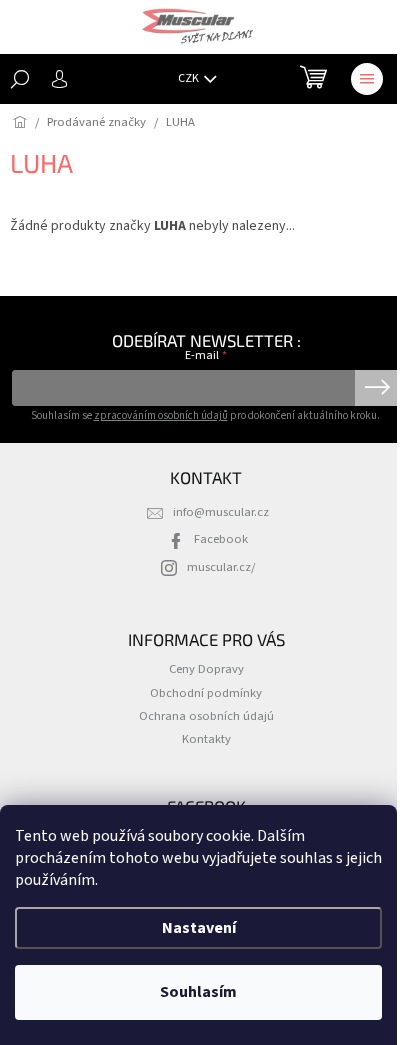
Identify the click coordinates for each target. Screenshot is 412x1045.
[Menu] (367, 79)
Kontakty (206, 739)
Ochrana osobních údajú (206, 716)
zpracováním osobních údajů (161, 415)
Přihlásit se (377, 388)
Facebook (221, 539)
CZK (189, 78)
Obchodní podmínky (206, 693)
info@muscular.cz (221, 512)
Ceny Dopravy (206, 669)
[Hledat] (20, 79)
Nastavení (199, 928)
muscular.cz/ (221, 567)
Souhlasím (198, 992)
